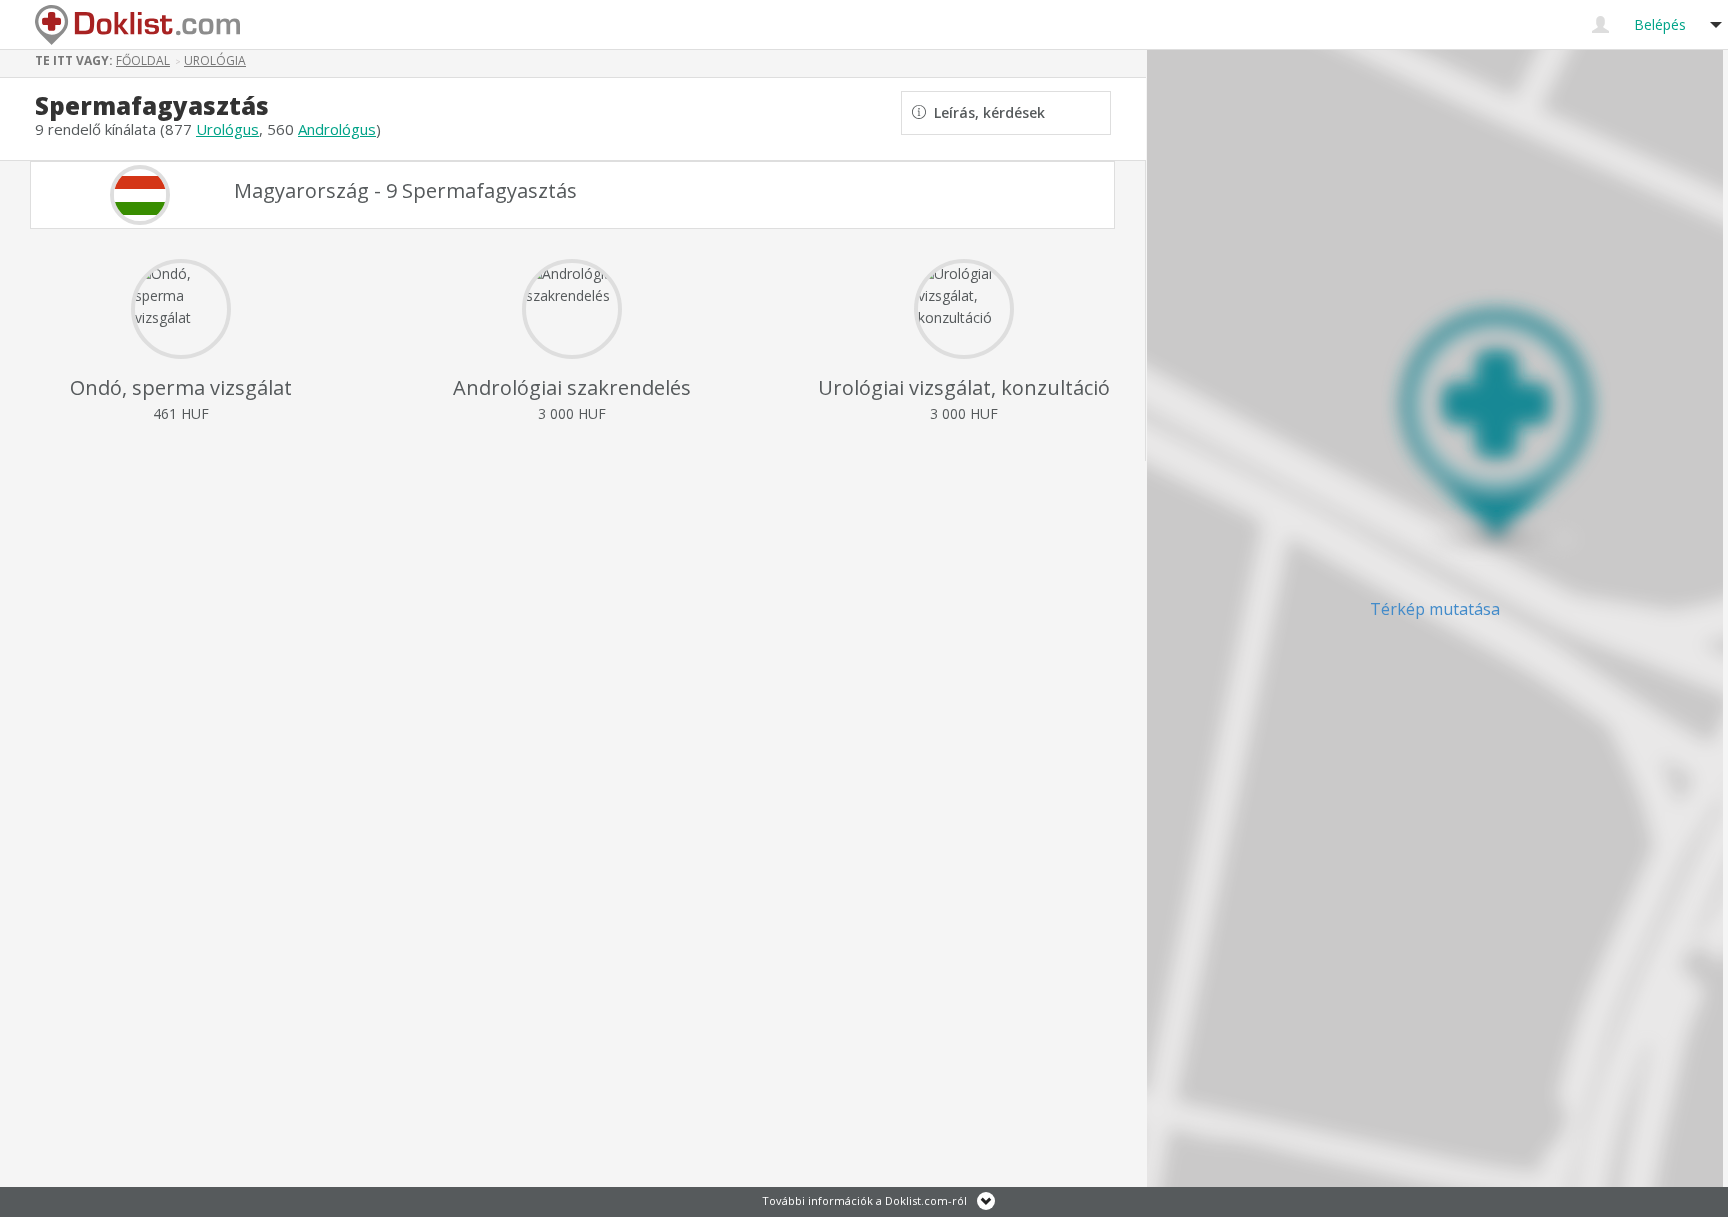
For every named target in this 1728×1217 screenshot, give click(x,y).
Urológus (227, 129)
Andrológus (337, 129)
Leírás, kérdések (985, 112)
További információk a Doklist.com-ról (864, 1200)
